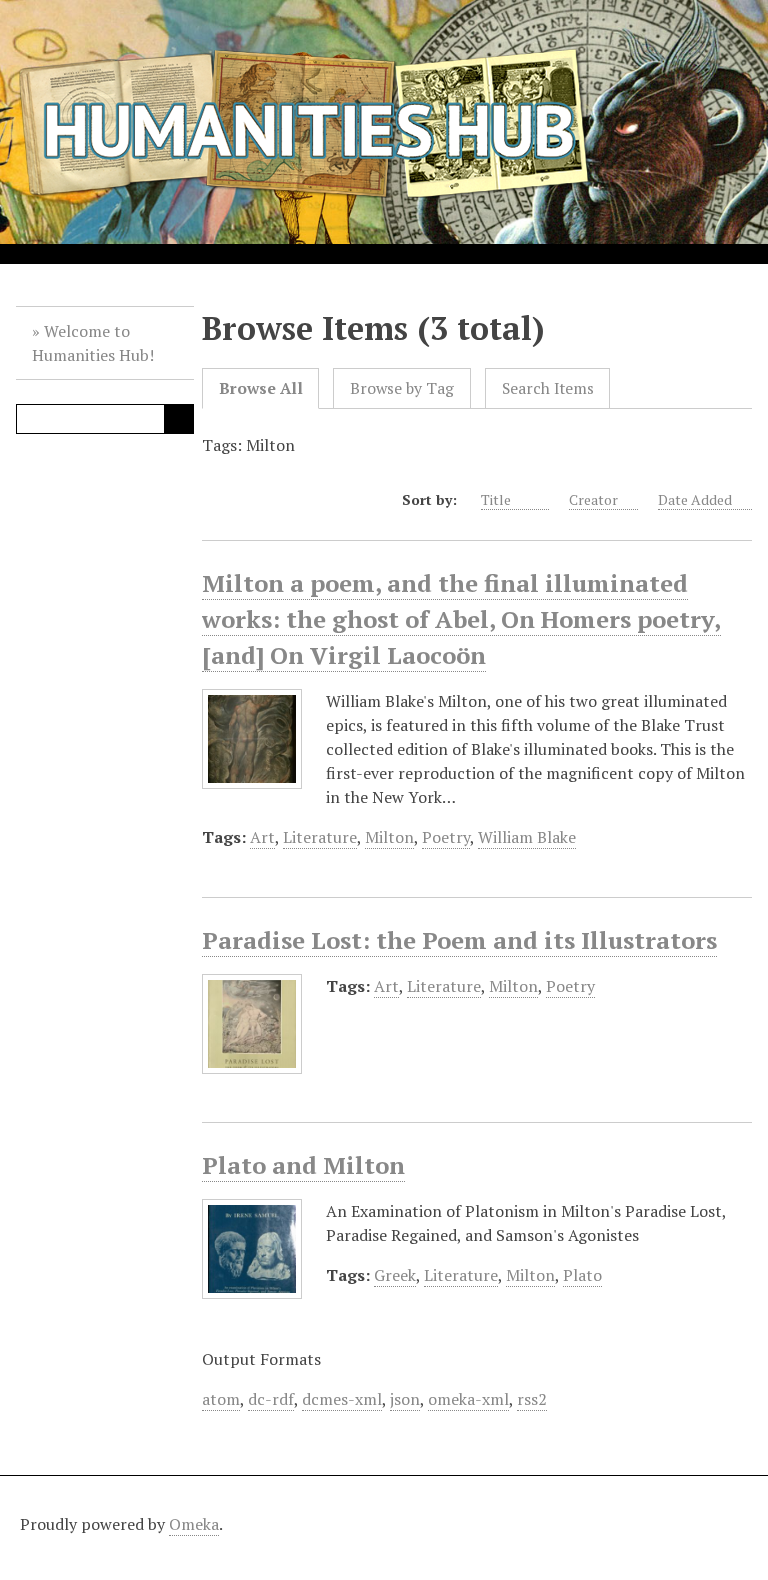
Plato (582, 1275)
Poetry (446, 837)
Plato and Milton (303, 1165)
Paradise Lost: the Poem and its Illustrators (459, 940)
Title (497, 499)
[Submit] (179, 419)
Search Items (548, 388)
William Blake (527, 837)
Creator (593, 499)
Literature (320, 837)
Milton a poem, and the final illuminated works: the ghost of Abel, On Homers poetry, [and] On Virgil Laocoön (461, 619)
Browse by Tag (402, 388)
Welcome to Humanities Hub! (93, 343)
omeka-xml (468, 1399)
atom (221, 1399)
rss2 (532, 1399)
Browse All (261, 388)
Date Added (695, 499)
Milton (389, 837)
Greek (395, 1275)
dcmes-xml (342, 1399)
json (405, 1399)
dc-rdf (271, 1399)
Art (262, 837)
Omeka (194, 1524)
